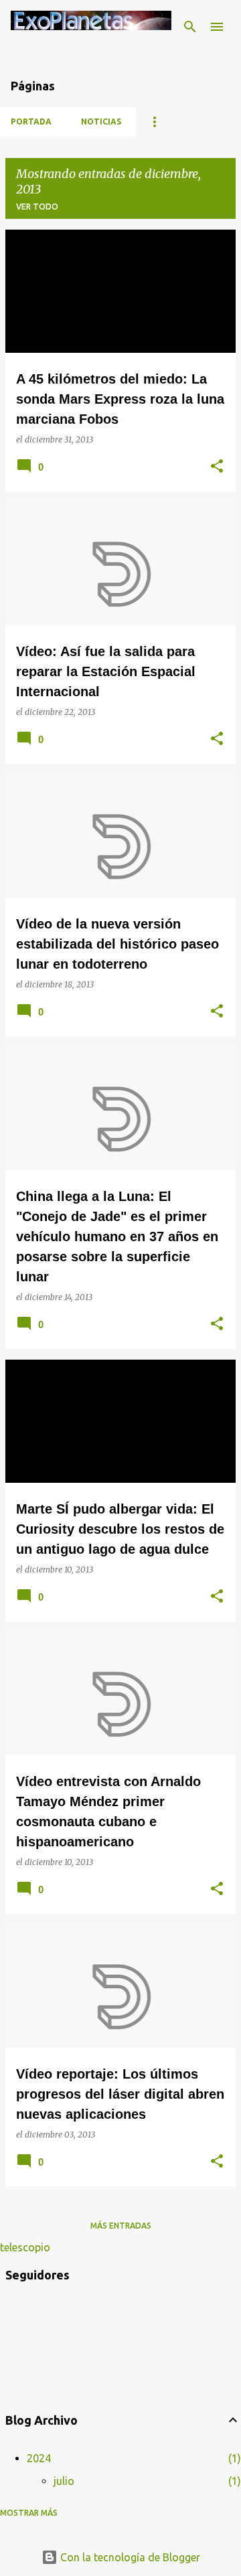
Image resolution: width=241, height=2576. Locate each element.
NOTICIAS (101, 122)
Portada (31, 122)
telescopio (25, 2247)
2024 (39, 2458)
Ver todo (37, 207)
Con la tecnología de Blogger (129, 2557)
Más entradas (121, 2226)
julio (64, 2481)
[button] (217, 467)
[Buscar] (190, 27)
